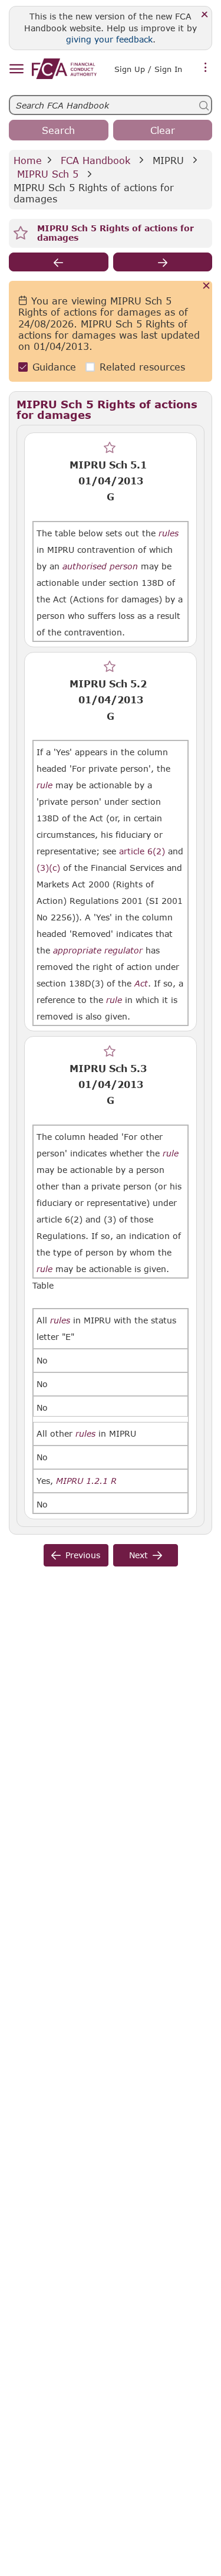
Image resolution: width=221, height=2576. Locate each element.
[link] (64, 69)
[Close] (205, 15)
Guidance (54, 367)
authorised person (100, 566)
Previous (83, 1555)
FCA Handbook (95, 160)
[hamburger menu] (16, 69)
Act (141, 984)
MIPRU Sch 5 (48, 174)
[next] (163, 262)
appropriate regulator (98, 951)
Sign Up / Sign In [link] (148, 69)
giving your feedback (109, 39)
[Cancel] (207, 286)
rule (44, 785)
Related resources (142, 367)
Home (28, 160)
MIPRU (168, 160)
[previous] (59, 262)
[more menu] (206, 68)
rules (169, 533)
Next (138, 1555)
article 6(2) (142, 851)
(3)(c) (48, 868)
